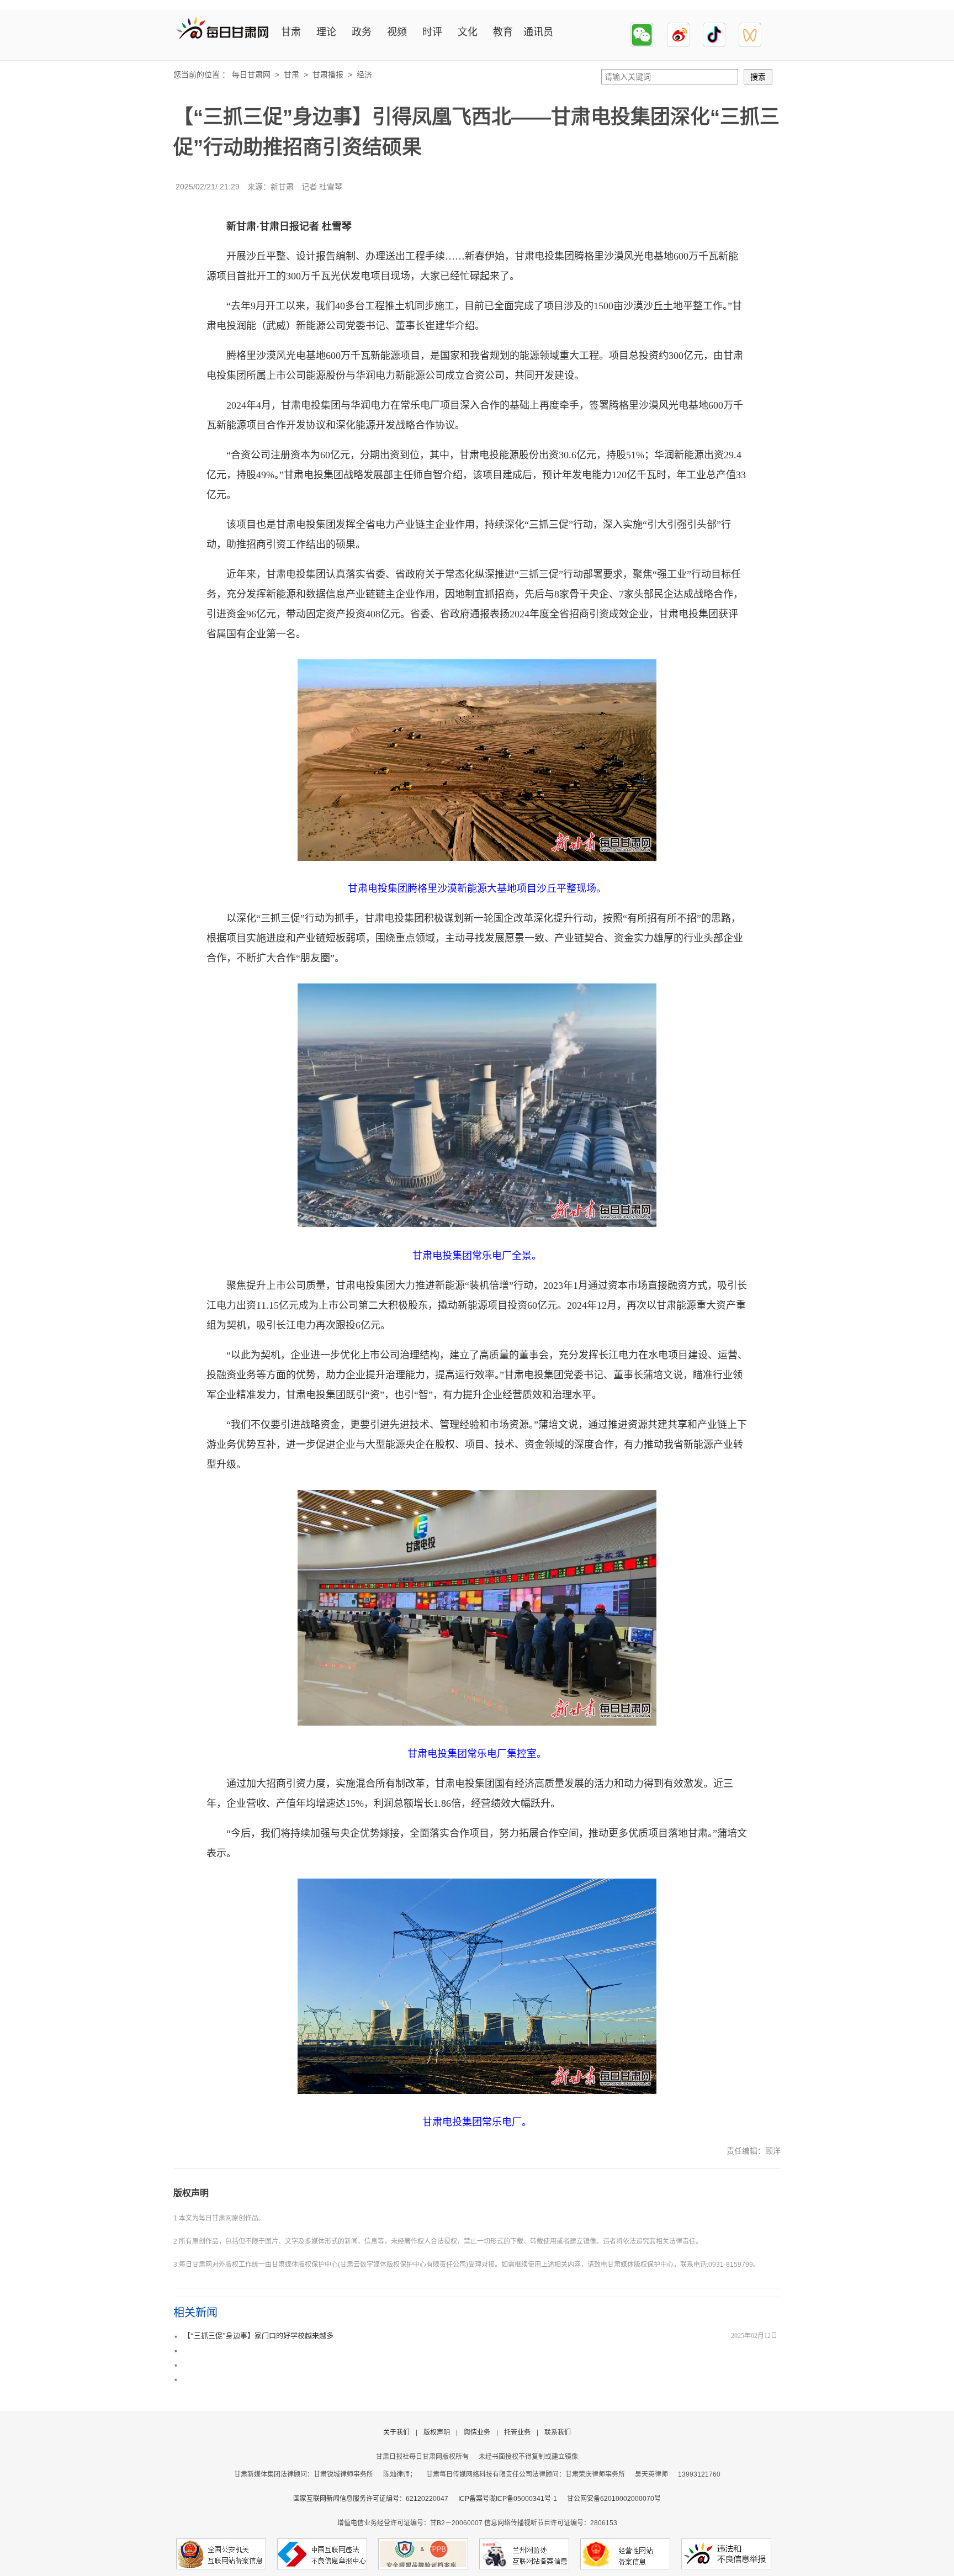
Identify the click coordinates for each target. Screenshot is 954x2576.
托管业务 (517, 2432)
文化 (468, 32)
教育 (503, 32)
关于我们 (396, 2432)
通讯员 (538, 32)
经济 (364, 75)
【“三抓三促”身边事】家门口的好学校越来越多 (258, 2336)
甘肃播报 (328, 75)
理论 (326, 32)
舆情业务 (477, 2432)
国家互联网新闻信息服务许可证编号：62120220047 (376, 2499)
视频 (397, 32)
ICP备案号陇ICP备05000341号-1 (508, 2499)
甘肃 (291, 32)
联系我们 (558, 2432)
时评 (432, 32)
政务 (362, 32)
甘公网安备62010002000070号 (614, 2499)
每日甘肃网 (251, 75)
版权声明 (191, 2193)
